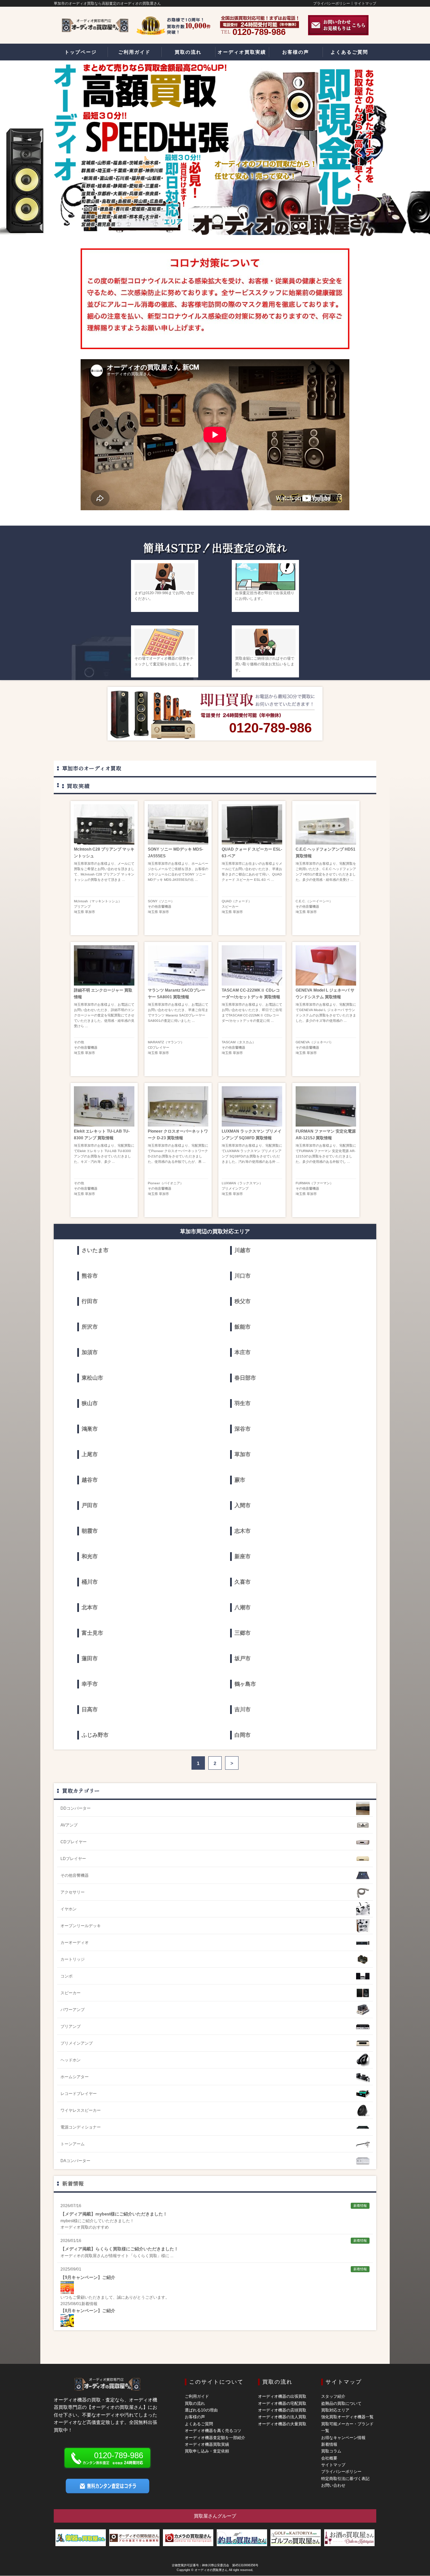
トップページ (81, 52)
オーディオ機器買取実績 (207, 2444)
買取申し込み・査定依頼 (207, 2451)
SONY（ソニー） (161, 901)
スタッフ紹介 (333, 2396)
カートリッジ (73, 1959)
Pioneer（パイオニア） (166, 1183)
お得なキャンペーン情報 (343, 2438)
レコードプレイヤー (79, 2094)
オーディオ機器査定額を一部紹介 (215, 2438)
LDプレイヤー (73, 1859)
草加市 (90, 912)
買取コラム (331, 2451)
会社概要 (329, 2458)
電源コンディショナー (81, 2127)
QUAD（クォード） (237, 901)
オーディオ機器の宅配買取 (282, 2403)
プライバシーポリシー (332, 3)
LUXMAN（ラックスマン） (242, 1183)
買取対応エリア (335, 2410)
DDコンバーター (76, 1808)
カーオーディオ (75, 1943)
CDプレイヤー (159, 1047)
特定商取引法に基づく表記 (345, 2479)
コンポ (67, 1976)
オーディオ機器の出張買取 (282, 2396)
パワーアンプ (73, 2010)
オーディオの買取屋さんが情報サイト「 (97, 2256)
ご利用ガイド (197, 2396)
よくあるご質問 (199, 2424)
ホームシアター (75, 2077)
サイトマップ (365, 3)
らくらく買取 (145, 2256)
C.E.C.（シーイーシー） (314, 901)
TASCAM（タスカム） (239, 1042)
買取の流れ (195, 2403)
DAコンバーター (75, 2161)
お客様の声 (195, 2417)
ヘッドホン (71, 2060)
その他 (79, 1042)
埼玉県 (79, 912)
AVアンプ (69, 1825)
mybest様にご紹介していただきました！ (97, 2221)
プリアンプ (82, 907)
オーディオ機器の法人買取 (282, 2417)
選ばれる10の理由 (201, 2410)
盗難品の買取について (341, 2403)
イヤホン (69, 1909)
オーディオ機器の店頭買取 (282, 2410)
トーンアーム (73, 2144)
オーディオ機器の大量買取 (282, 2424)
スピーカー (230, 907)
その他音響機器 (160, 907)
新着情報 (73, 2183)
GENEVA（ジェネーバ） (314, 1042)
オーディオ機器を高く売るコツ (213, 2431)
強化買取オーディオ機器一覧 (347, 2417)
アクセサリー (73, 1892)
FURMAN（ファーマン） (314, 1183)
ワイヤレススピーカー (81, 2110)
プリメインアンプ (235, 1188)
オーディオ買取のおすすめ (85, 2227)
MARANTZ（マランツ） (166, 1042)
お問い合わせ (333, 2485)
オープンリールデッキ (81, 1926)
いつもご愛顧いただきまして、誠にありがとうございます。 (115, 2297)
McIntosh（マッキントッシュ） (98, 901)
